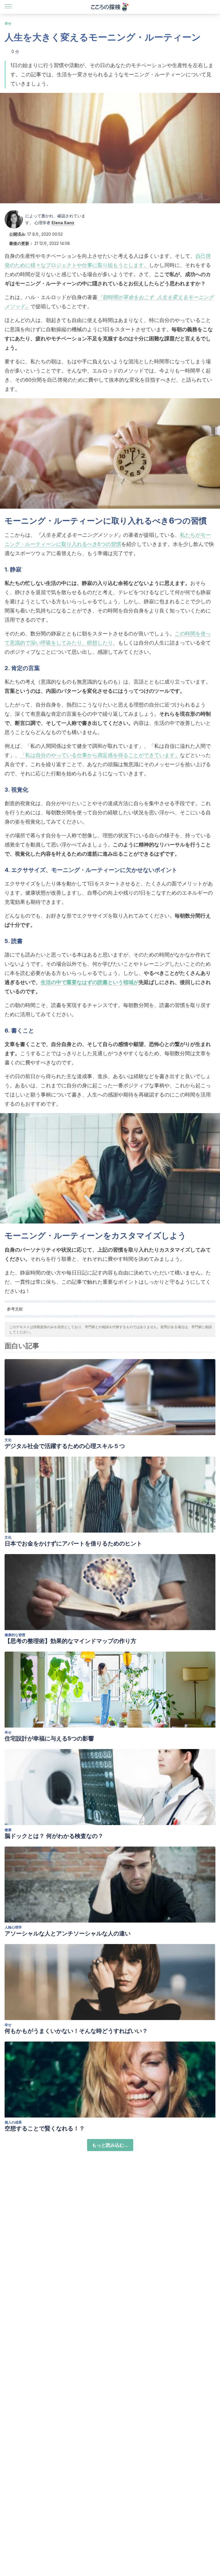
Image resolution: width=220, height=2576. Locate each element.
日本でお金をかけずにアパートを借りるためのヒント (73, 1543)
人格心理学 (13, 1927)
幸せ (8, 23)
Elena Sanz (63, 223)
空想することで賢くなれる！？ (45, 2128)
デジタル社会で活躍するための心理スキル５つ (65, 1446)
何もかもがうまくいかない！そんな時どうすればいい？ (76, 2031)
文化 (8, 1440)
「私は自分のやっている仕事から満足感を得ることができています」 (100, 755)
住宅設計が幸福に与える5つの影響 (49, 1738)
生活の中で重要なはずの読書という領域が (90, 982)
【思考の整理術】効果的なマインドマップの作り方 (70, 1641)
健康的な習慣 (15, 1635)
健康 (8, 1830)
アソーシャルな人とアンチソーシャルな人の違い (68, 1933)
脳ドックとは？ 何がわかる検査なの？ (54, 1836)
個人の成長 (13, 2122)
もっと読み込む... (110, 2145)
